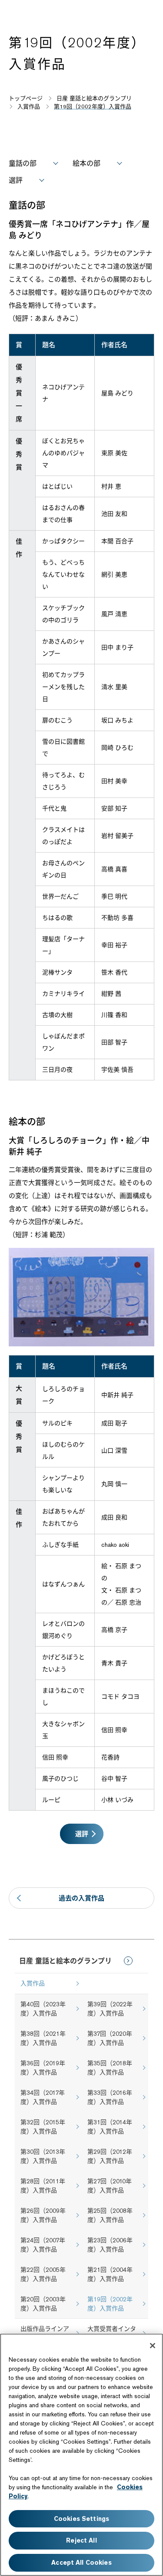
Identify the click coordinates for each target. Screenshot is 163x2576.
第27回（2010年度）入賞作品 (110, 2186)
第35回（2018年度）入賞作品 (110, 2068)
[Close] (153, 2346)
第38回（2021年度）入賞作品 (43, 2038)
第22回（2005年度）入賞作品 (43, 2274)
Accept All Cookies (81, 2563)
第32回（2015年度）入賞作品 (43, 2127)
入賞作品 (33, 1983)
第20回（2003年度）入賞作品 (43, 2304)
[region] (81, 2455)
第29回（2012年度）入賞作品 (110, 2156)
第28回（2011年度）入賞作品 (43, 2186)
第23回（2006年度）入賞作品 (110, 2245)
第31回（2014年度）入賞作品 (110, 2127)
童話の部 (23, 163)
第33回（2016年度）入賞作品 (110, 2097)
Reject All (81, 2540)
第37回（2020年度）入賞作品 (110, 2038)
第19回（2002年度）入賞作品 (110, 2304)
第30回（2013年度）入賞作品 (43, 2156)
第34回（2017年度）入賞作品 (43, 2097)
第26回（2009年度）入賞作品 (43, 2215)
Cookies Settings (81, 2519)
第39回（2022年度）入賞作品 (110, 2009)
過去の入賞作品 (81, 1898)
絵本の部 (86, 163)
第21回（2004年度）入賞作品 (110, 2274)
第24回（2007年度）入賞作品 (43, 2245)
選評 (16, 180)
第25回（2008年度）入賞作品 (110, 2215)
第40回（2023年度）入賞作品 (43, 2009)
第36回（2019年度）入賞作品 (43, 2068)
